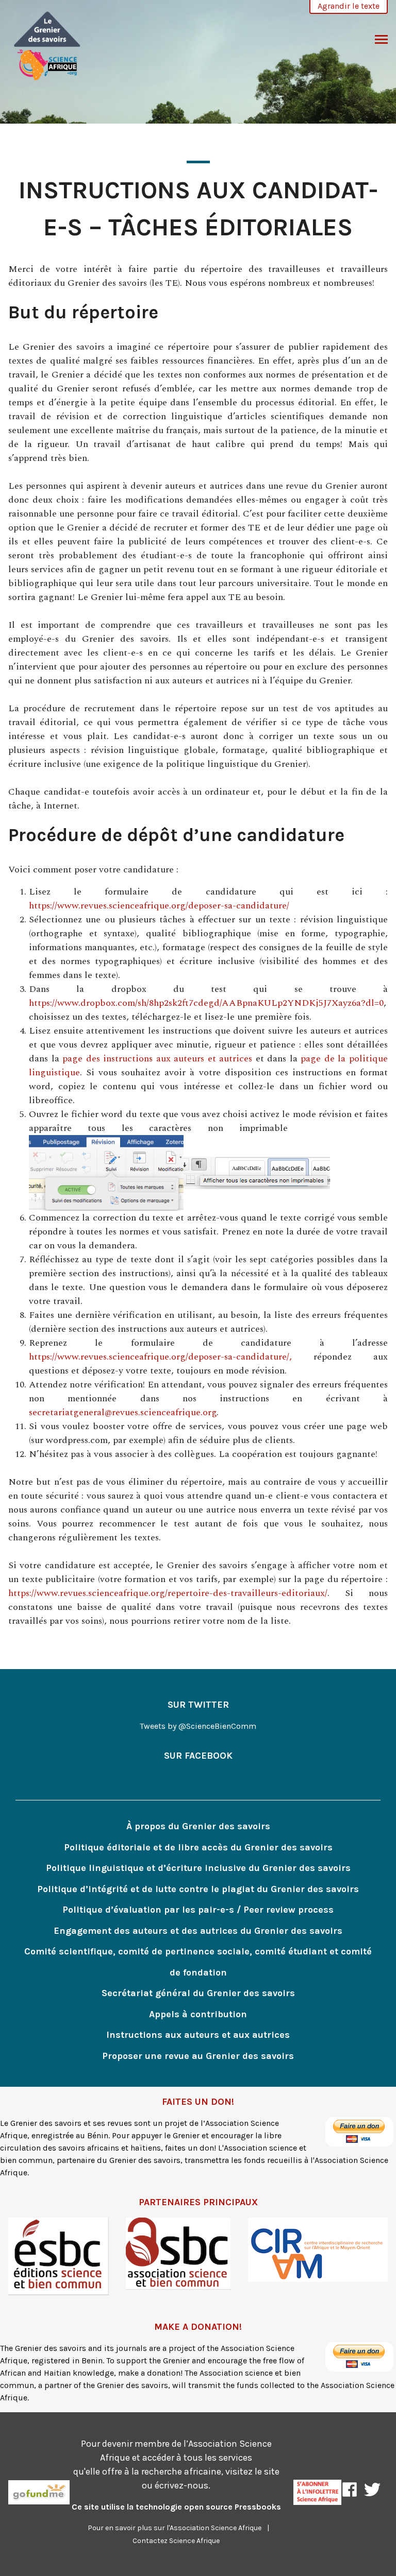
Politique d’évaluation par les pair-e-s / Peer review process (198, 1910)
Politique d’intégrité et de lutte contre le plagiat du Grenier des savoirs (198, 1889)
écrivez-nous (181, 2485)
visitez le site (252, 2471)
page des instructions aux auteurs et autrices (157, 1059)
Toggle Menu (381, 40)
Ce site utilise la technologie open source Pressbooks (176, 2507)
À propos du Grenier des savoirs (198, 1826)
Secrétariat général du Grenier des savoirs (198, 1993)
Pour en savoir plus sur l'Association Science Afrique (175, 2528)
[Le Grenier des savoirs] (47, 45)
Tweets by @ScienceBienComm (198, 1726)
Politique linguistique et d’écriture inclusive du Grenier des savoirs (198, 1868)
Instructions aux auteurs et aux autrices (198, 2035)
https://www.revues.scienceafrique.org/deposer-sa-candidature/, (160, 1357)
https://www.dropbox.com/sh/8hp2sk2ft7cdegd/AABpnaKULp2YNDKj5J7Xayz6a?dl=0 (206, 1003)
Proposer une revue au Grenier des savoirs (198, 2056)
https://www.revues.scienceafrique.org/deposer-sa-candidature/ (159, 906)
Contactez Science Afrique (176, 2541)
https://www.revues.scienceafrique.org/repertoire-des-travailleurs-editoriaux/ (168, 1593)
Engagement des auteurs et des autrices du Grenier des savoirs (198, 1931)
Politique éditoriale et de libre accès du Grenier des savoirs (198, 1847)
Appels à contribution (198, 2014)
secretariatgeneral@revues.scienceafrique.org (123, 1412)
